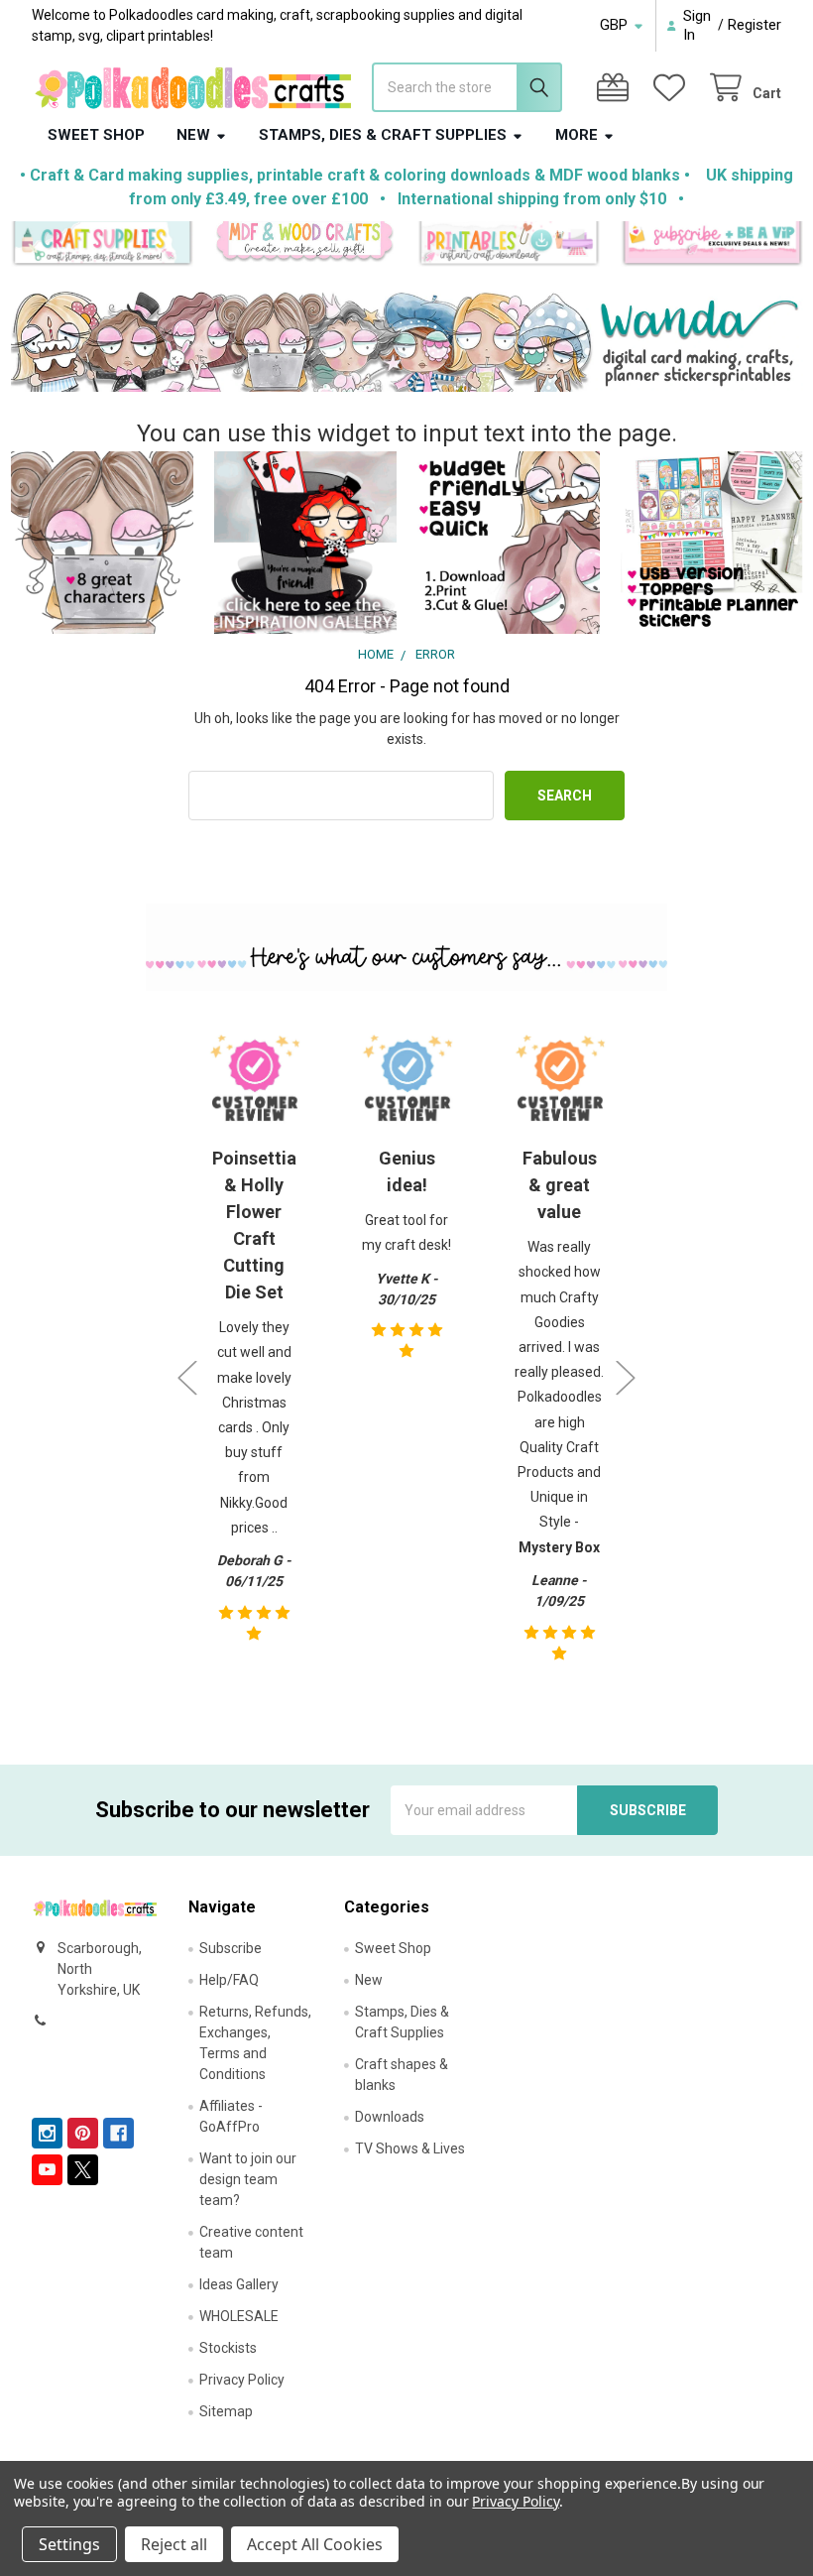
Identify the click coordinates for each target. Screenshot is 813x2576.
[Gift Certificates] (617, 88)
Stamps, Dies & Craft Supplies (383, 135)
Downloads (390, 2117)
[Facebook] (118, 2133)
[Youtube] (47, 2170)
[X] (83, 2170)
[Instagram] (47, 2133)
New (193, 135)
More (577, 135)
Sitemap (226, 2411)
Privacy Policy (242, 2380)
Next (626, 1377)
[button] (102, 244)
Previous (187, 1377)
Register (755, 25)
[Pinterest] (83, 2133)
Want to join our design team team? (248, 2179)
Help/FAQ (229, 1980)
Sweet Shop (96, 135)
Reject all (174, 2544)
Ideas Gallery (239, 2284)
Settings (69, 2544)
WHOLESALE (239, 2316)
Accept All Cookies (315, 2544)
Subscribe (231, 1948)
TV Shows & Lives (410, 2148)
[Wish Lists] (673, 88)
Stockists (228, 2348)
